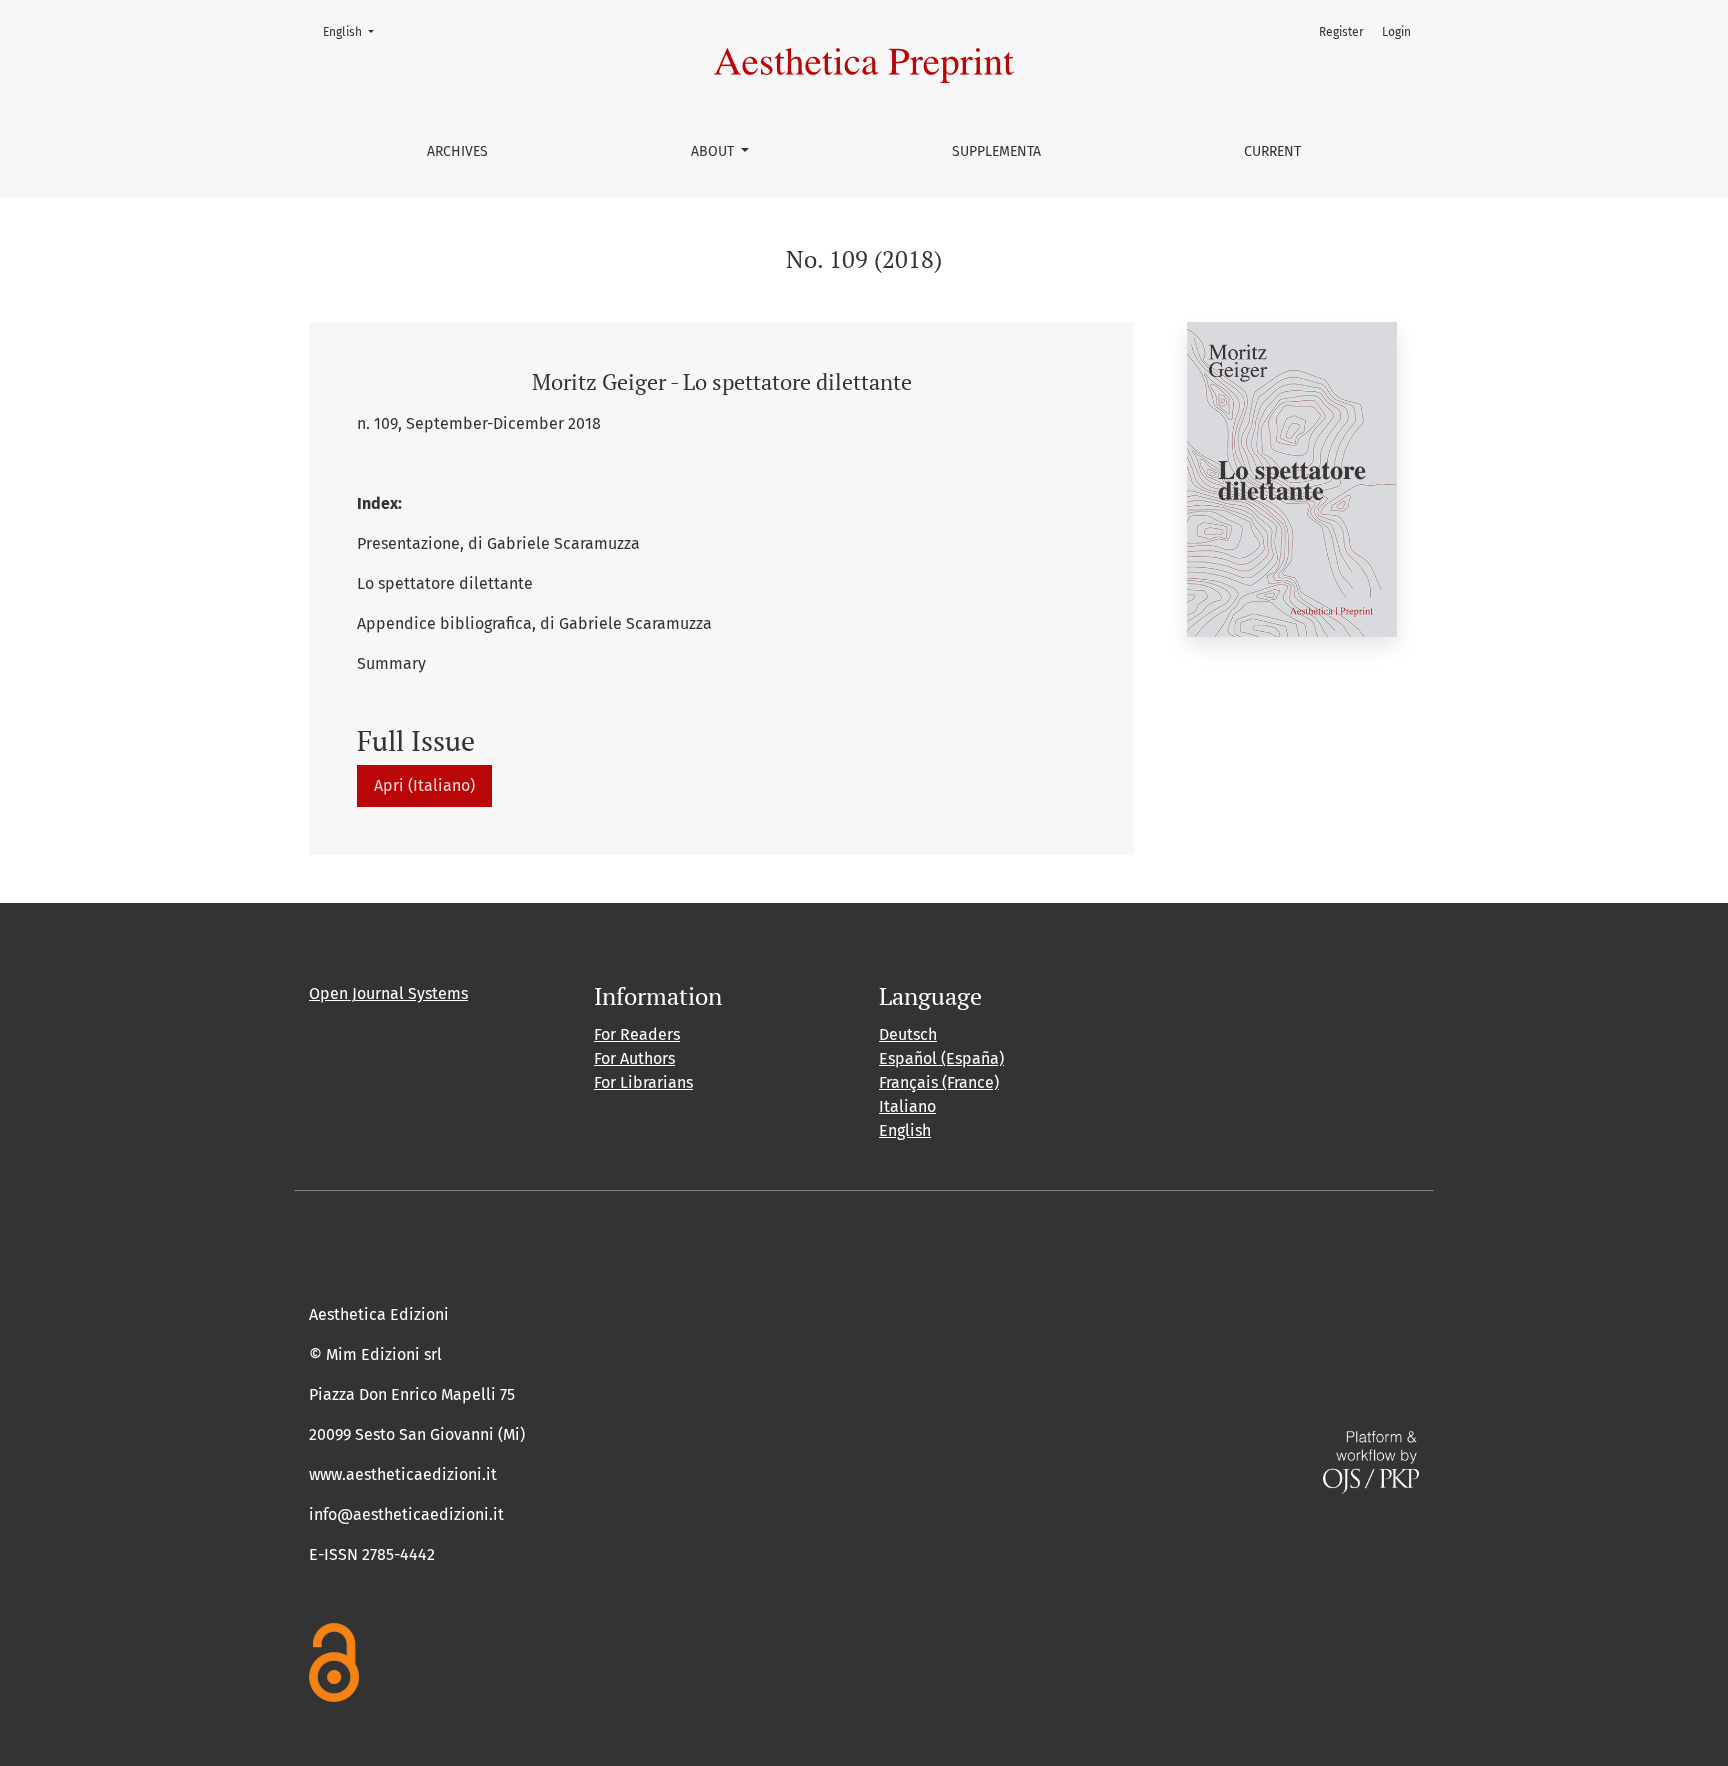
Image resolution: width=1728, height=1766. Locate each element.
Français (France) (939, 1082)
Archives (457, 151)
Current (1272, 151)
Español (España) (941, 1058)
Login (1396, 32)
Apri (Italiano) (424, 785)
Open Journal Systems (388, 993)
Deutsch (908, 1034)
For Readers (637, 1034)
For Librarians (643, 1082)
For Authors (634, 1058)
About (714, 151)
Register (1341, 32)
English (354, 31)
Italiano (907, 1106)
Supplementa (996, 151)
